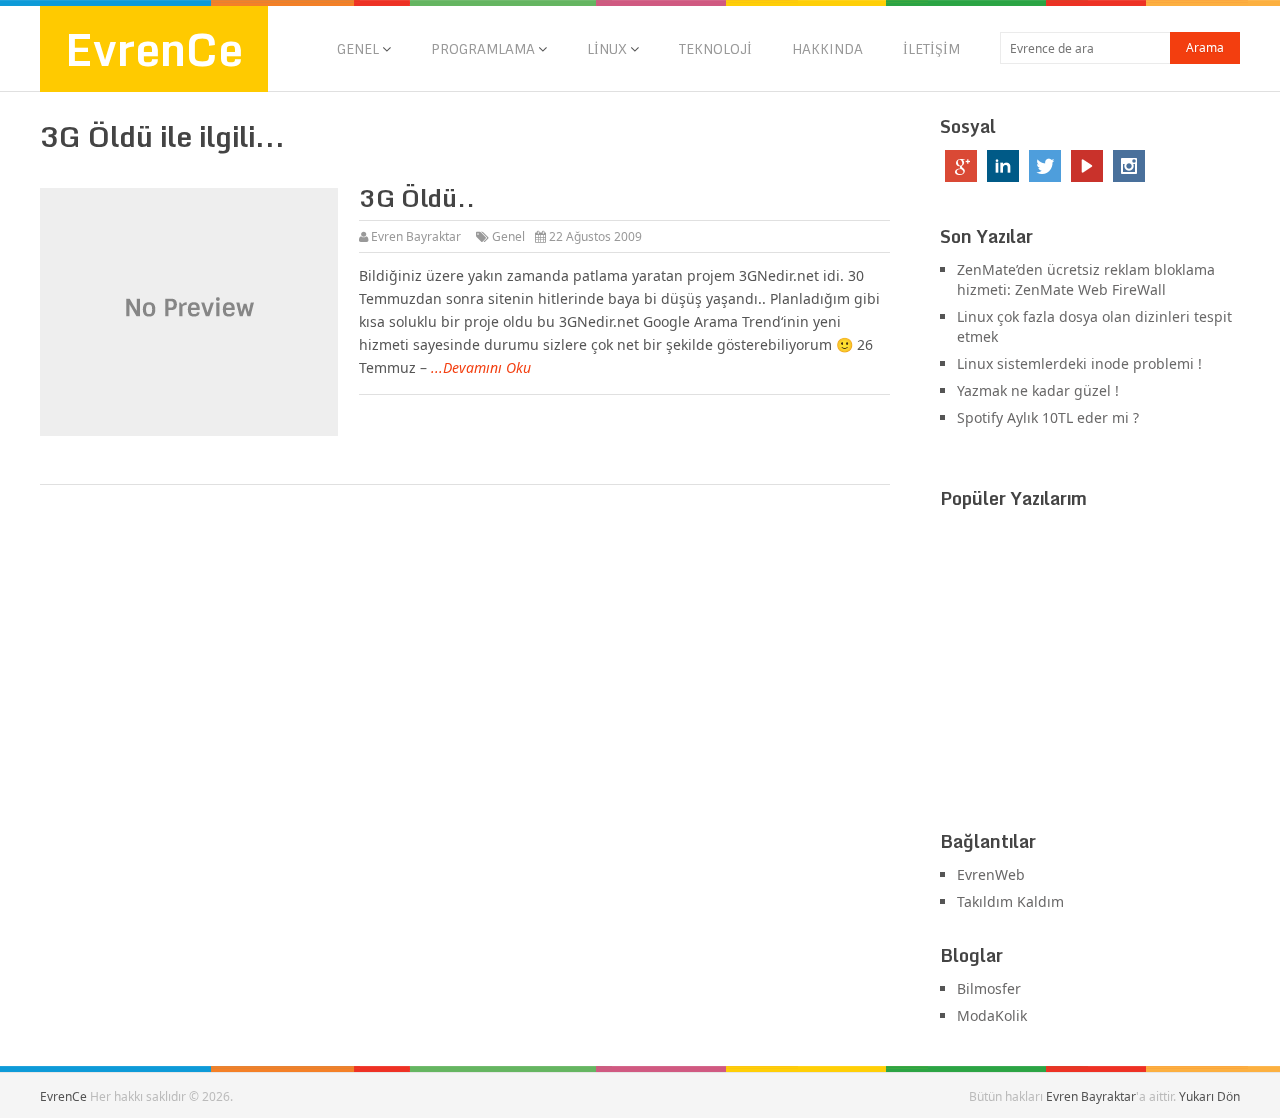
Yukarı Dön (1209, 1096)
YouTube (1087, 166)
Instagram (1129, 166)
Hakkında (827, 49)
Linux (607, 49)
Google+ (961, 166)
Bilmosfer (989, 988)
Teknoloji (715, 49)
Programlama (483, 49)
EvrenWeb (991, 874)
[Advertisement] (1090, 674)
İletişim (931, 49)
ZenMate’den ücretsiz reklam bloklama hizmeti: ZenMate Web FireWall (1086, 279)
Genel (358, 49)
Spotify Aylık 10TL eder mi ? (1048, 417)
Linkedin (1003, 166)
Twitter (1045, 166)
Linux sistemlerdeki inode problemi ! (1079, 363)
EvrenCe (154, 49)
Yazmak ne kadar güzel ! (1038, 390)
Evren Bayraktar (416, 236)
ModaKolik (992, 1015)
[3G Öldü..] (189, 312)
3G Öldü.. (417, 197)
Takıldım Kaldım (1010, 901)
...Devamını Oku (481, 367)
